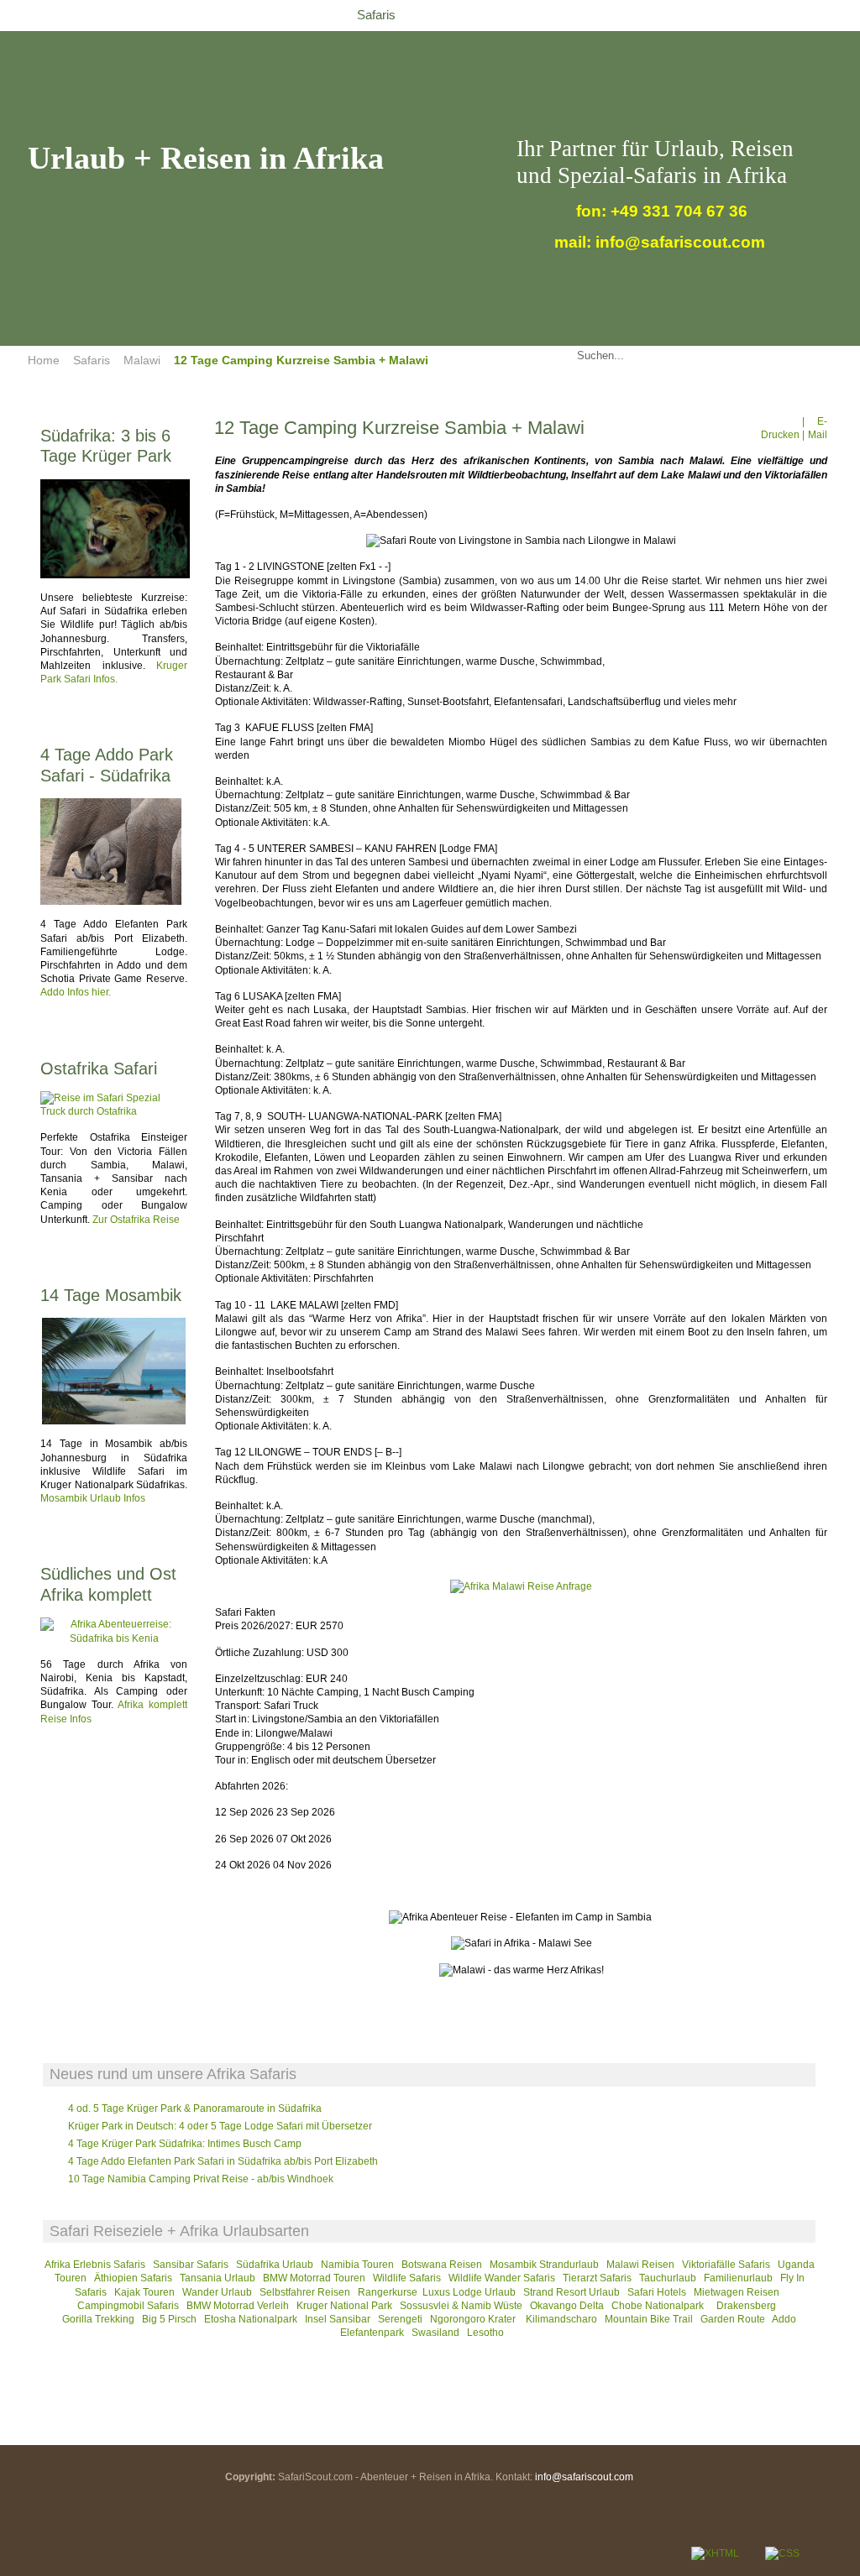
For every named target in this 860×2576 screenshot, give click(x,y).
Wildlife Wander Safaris (502, 2278)
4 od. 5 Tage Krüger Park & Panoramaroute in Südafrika (195, 2108)
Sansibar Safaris (192, 2265)
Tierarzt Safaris (597, 2278)
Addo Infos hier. (76, 992)
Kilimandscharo (561, 2319)
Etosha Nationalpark (251, 2319)
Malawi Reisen (640, 2265)
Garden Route (733, 2319)
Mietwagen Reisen (737, 2292)
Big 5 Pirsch (169, 2319)
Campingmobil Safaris (128, 2306)
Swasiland (435, 2333)
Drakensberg (746, 2306)
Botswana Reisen (442, 2265)
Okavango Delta (567, 2306)
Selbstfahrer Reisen (305, 2292)
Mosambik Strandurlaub (544, 2265)
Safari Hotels (657, 2292)
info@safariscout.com (584, 2477)
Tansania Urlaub (218, 2278)
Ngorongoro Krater (474, 2319)
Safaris (92, 360)
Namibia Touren (357, 2265)
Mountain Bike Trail (649, 2319)
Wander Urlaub (217, 2292)
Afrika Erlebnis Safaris (95, 2265)
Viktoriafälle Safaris (726, 2265)
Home (44, 360)
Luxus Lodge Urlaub (469, 2292)
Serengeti (400, 2319)
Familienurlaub (738, 2278)
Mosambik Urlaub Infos (93, 1498)
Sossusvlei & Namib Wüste (461, 2306)
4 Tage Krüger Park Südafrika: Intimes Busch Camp (185, 2144)
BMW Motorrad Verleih (238, 2306)
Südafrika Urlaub (275, 2265)
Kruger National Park (344, 2306)
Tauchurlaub (668, 2278)
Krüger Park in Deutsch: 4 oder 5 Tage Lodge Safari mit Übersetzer (220, 2126)
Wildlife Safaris (407, 2278)
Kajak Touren (144, 2292)
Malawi (142, 360)
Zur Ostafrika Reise (136, 1220)
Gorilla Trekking (98, 2319)
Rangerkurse (388, 2292)
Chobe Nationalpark (658, 2306)
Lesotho (485, 2333)
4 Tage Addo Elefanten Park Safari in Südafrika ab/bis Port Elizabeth (223, 2161)
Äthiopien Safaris (133, 2278)
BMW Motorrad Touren (314, 2278)
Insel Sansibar (338, 2319)
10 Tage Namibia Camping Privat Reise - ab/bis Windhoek (201, 2179)
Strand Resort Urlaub (572, 2292)
